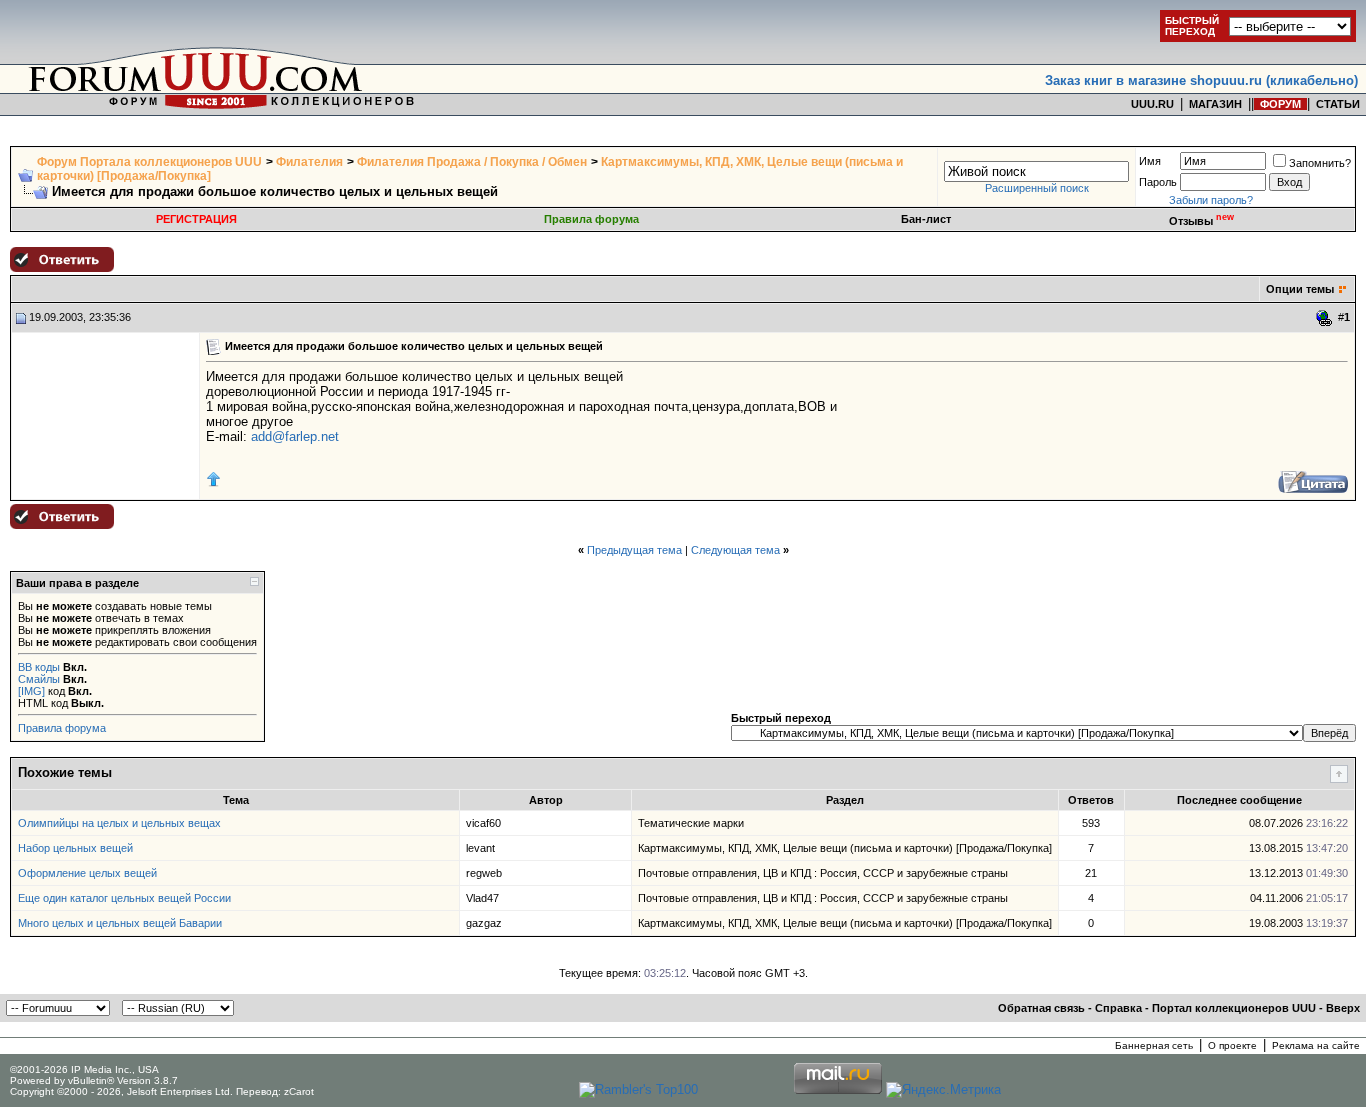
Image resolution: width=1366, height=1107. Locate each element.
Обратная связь (1041, 1008)
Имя (1150, 161)
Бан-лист (926, 219)
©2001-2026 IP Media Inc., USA (84, 1069)
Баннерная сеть (1154, 1045)
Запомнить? (1320, 163)
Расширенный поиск (1037, 188)
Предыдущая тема (634, 550)
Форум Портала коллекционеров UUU (149, 162)
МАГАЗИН (1215, 104)
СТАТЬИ (1338, 104)
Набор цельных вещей (75, 848)
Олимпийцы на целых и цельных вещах (119, 823)
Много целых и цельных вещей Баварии (120, 923)
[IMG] (31, 691)
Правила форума (591, 219)
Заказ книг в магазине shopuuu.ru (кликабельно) (1201, 80)
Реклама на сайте (1316, 1045)
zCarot (299, 1091)
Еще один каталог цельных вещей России (124, 898)
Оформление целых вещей (87, 873)
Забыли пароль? (1211, 200)
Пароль (1158, 182)
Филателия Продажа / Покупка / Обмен (472, 162)
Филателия (309, 162)
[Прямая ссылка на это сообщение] (1324, 318)
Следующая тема (735, 550)
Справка (1118, 1008)
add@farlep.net (295, 436)
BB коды (39, 667)
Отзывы (1201, 221)
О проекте (1232, 1045)
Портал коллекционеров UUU (1234, 1008)
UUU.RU (1152, 104)
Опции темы (1300, 289)
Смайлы (39, 679)
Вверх (1343, 1008)
